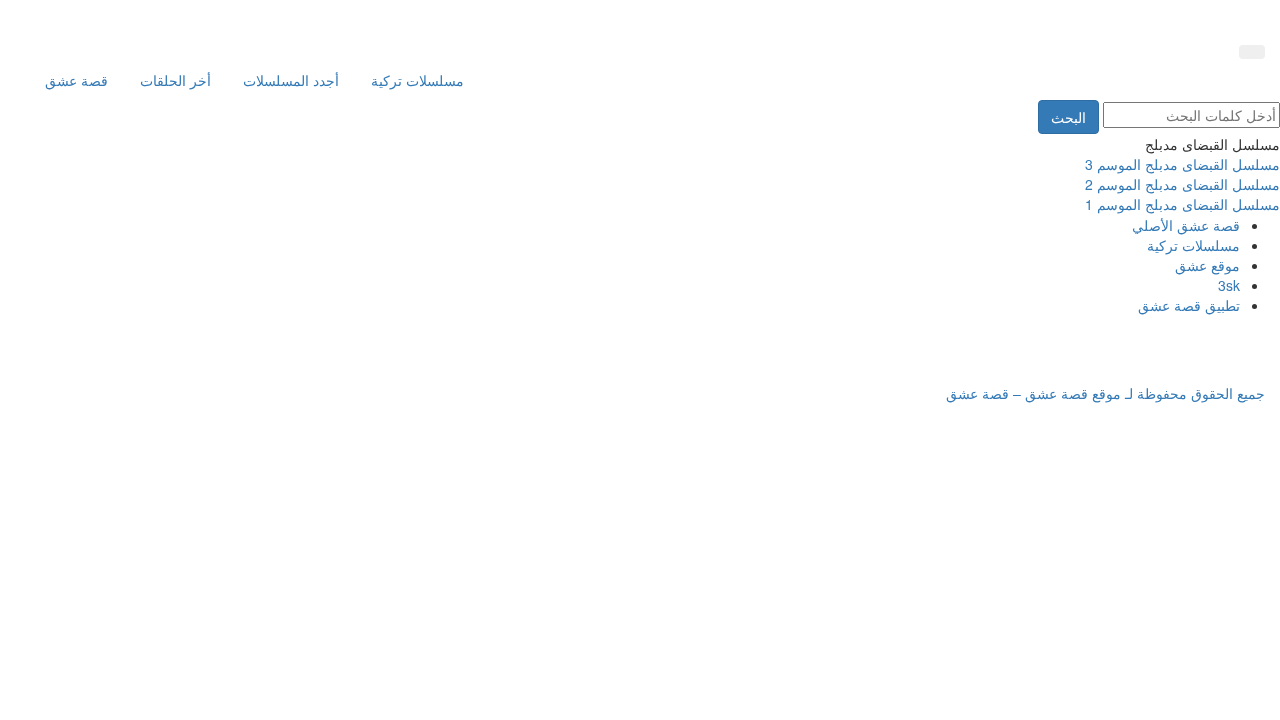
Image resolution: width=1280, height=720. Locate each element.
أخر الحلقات (175, 80)
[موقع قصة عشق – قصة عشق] (1175, 18)
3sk (1229, 285)
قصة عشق (76, 80)
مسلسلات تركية (417, 80)
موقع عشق (1207, 265)
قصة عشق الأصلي (1186, 225)
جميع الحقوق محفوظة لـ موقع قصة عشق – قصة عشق (1105, 393)
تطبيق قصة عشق (1189, 305)
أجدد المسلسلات (291, 80)
